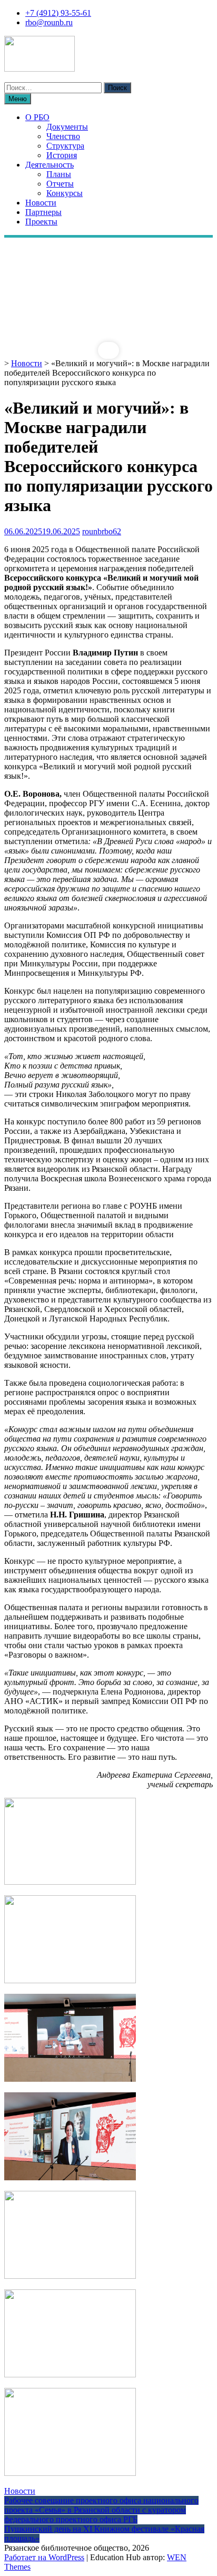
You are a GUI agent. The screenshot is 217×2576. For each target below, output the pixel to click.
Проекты (41, 222)
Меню (18, 99)
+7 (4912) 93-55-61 (58, 13)
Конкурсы (65, 193)
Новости (41, 203)
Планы (59, 174)
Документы (67, 127)
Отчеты (60, 184)
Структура (65, 146)
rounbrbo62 (102, 531)
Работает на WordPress (44, 2557)
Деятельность (50, 165)
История (62, 155)
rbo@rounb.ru (49, 22)
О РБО (37, 117)
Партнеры (43, 212)
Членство (63, 136)
